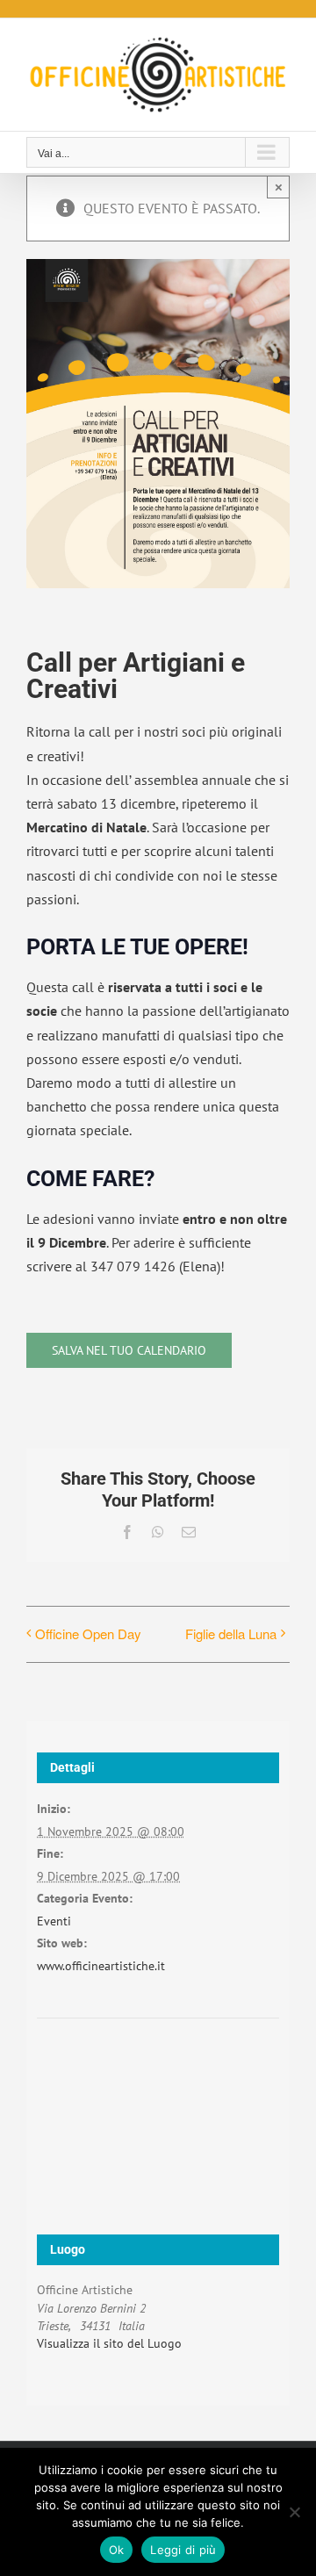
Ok (117, 2550)
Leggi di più (183, 2550)
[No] (294, 2512)
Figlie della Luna (231, 1633)
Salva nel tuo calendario (129, 1350)
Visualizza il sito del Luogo (109, 2343)
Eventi (54, 1921)
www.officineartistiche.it (101, 1966)
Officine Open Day (88, 1633)
